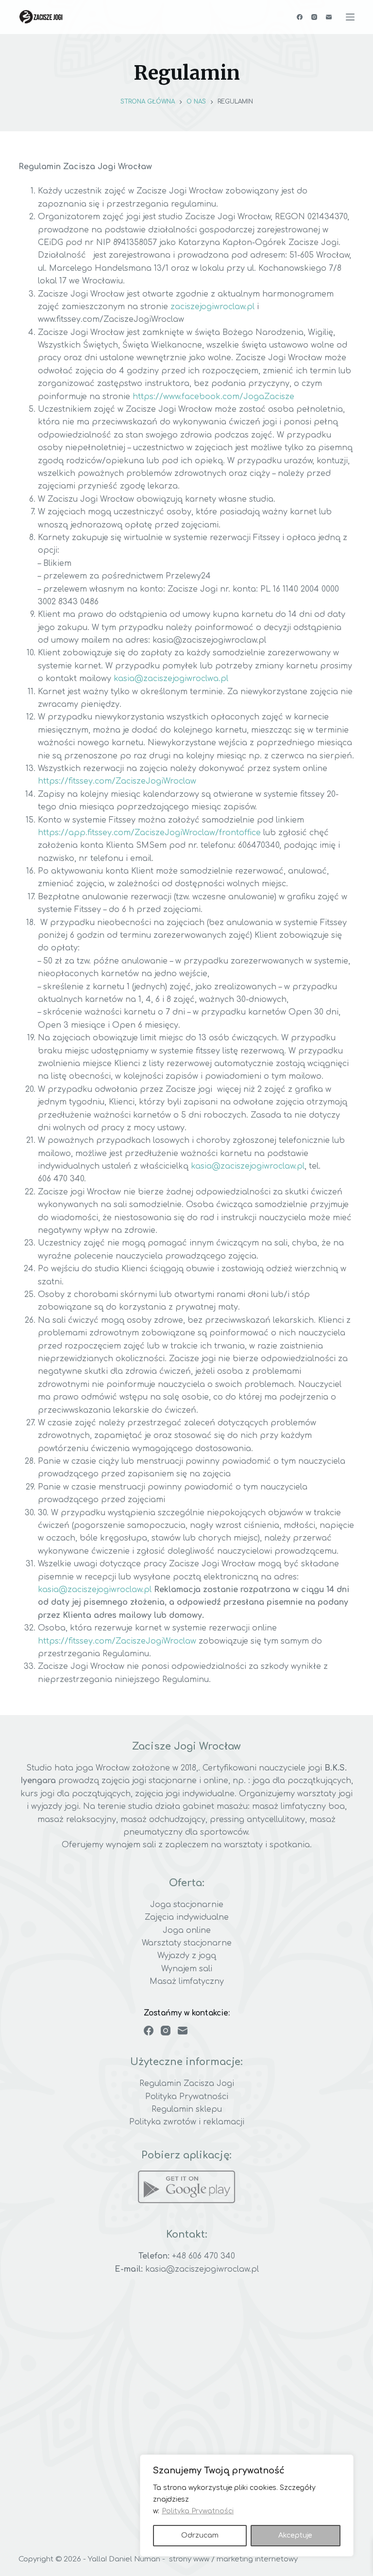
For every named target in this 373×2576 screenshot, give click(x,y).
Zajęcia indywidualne (187, 1917)
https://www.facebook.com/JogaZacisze (213, 397)
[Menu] (350, 17)
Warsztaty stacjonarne (187, 1943)
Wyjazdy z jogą (187, 1956)
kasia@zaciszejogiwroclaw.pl (248, 1166)
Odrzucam (200, 2535)
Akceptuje (295, 2535)
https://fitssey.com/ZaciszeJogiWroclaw (117, 781)
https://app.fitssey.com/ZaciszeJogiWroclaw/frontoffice (149, 833)
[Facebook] (300, 17)
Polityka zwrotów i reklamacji (187, 2122)
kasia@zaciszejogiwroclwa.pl (171, 679)
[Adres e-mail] (329, 17)
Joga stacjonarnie (187, 1905)
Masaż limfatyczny (187, 1981)
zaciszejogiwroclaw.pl (212, 307)
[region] (247, 2506)
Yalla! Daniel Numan (124, 2559)
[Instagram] (314, 17)
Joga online (187, 1930)
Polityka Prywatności (198, 2511)
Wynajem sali (187, 1969)
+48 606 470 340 (203, 2256)
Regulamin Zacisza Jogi (187, 2084)
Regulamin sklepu (187, 2109)
